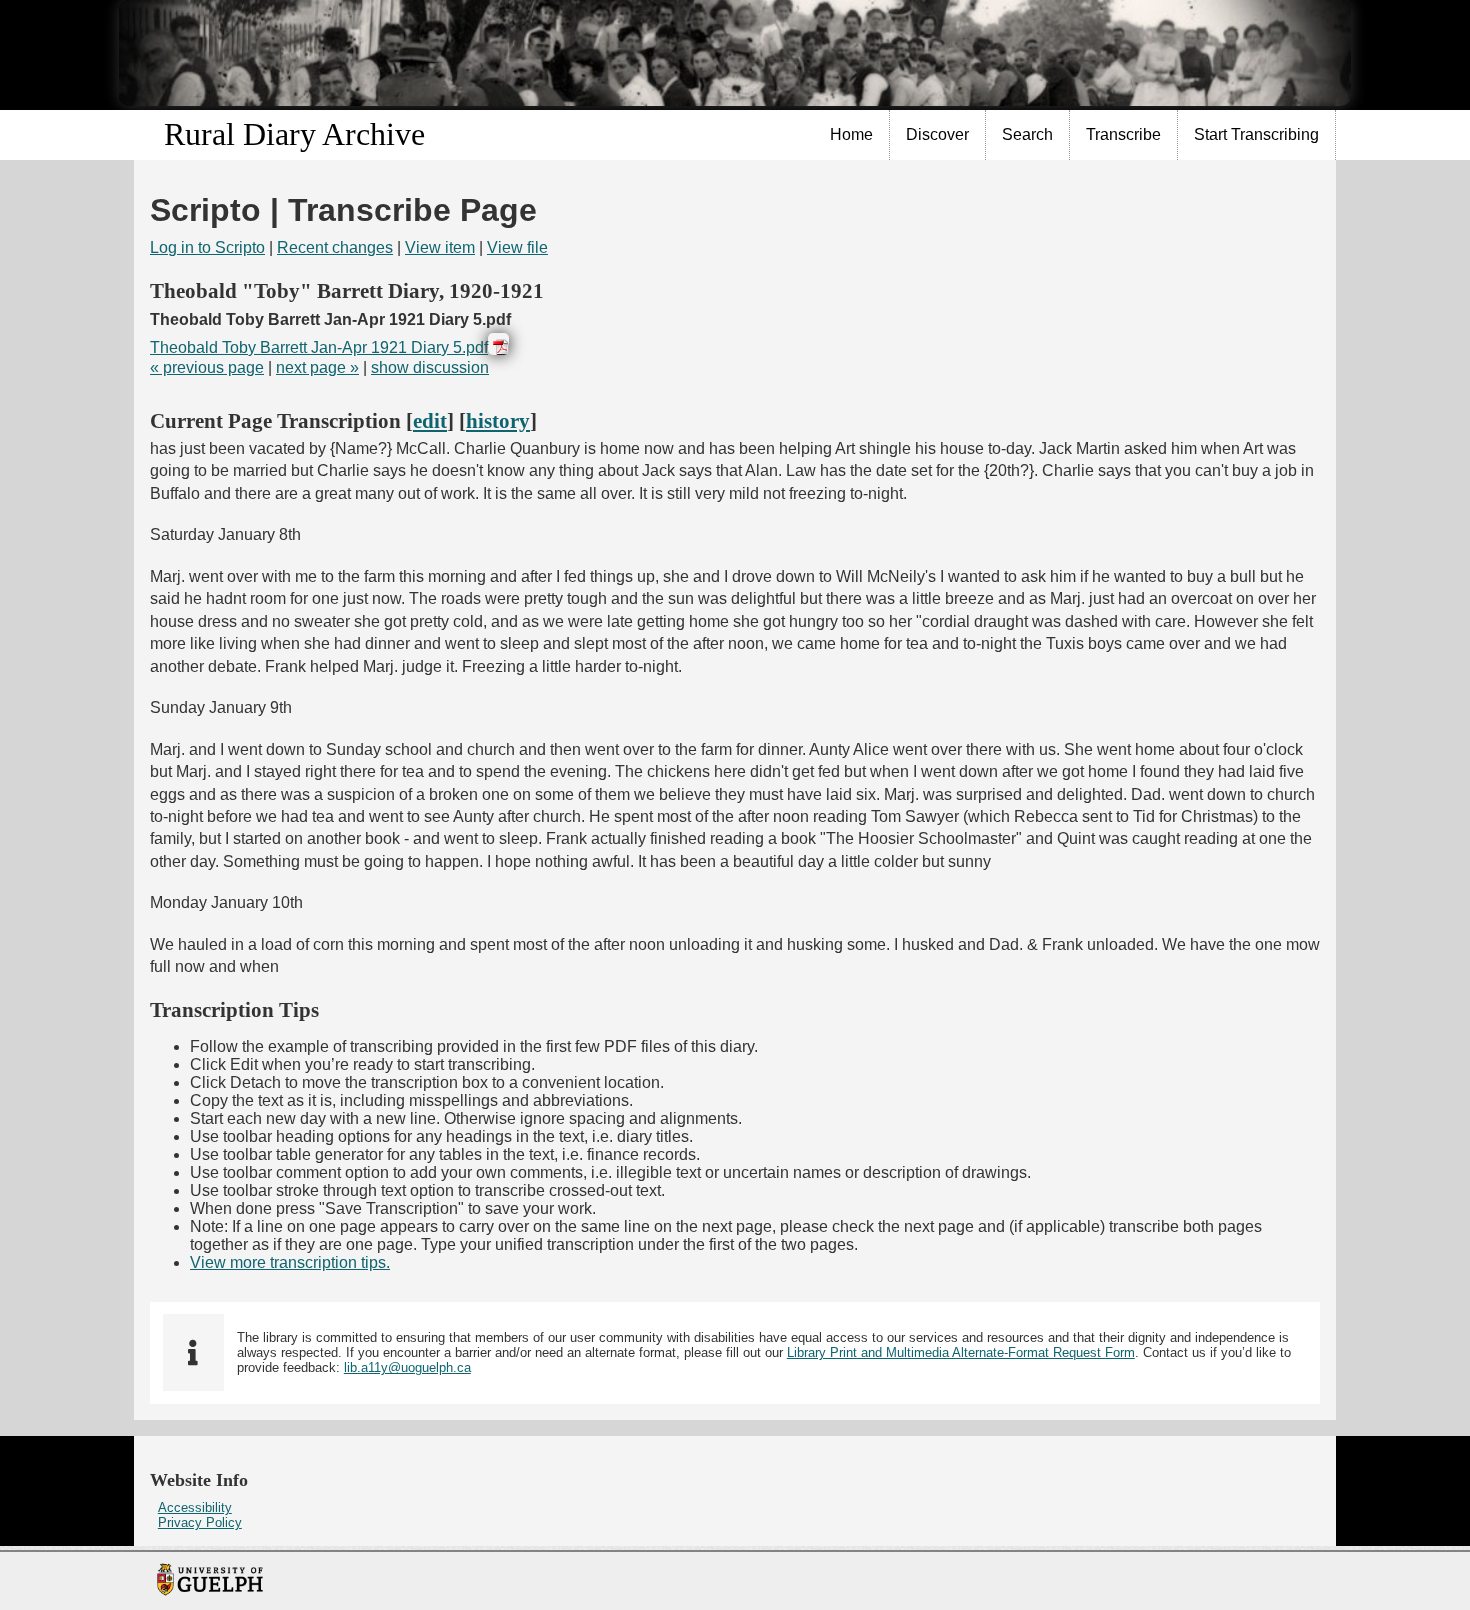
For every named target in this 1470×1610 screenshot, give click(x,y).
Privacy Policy (200, 1522)
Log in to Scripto (207, 247)
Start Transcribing (1256, 134)
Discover (937, 134)
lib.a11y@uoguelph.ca (407, 1367)
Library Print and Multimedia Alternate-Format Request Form (961, 1352)
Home (851, 134)
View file (517, 247)
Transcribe (1123, 134)
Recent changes (335, 247)
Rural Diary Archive (294, 134)
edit (430, 420)
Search (1027, 134)
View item (440, 247)
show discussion (430, 367)
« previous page (207, 367)
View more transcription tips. (290, 1262)
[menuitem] (852, 135)
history (498, 420)
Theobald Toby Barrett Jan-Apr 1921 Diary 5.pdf (319, 347)
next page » (317, 367)
